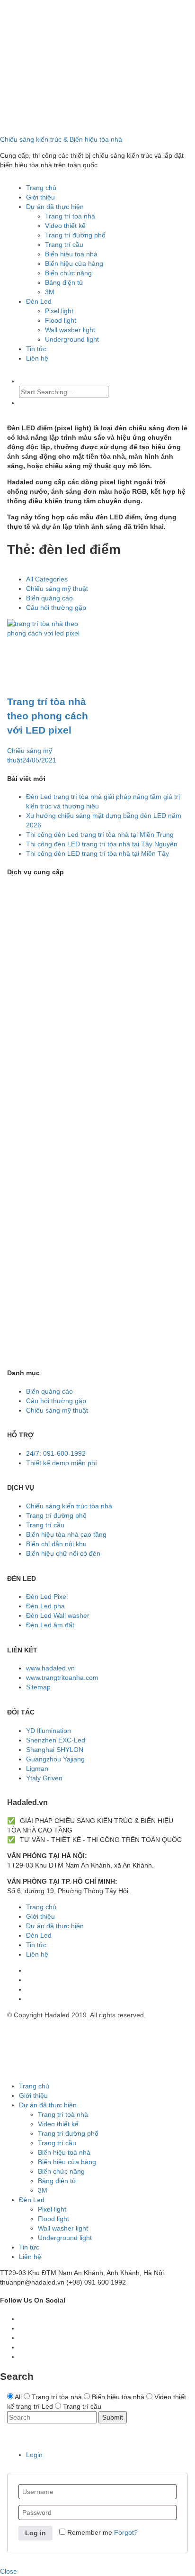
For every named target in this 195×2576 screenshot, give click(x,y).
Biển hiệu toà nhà (71, 254)
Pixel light (59, 311)
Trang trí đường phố (75, 235)
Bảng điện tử (64, 282)
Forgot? (126, 2532)
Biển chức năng (68, 273)
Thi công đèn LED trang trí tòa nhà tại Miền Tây (97, 853)
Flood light (61, 320)
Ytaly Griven (44, 1778)
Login (34, 2455)
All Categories (47, 579)
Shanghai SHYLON (55, 1750)
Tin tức (36, 349)
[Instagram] (29, 1999)
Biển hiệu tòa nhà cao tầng (66, 1534)
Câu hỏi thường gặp (56, 608)
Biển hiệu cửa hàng (74, 263)
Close (9, 2571)
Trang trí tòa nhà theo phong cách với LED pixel (48, 716)
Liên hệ (37, 358)
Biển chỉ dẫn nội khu (56, 1544)
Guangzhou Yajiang (55, 1759)
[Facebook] (29, 1970)
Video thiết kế (65, 226)
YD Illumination (49, 1731)
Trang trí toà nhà (70, 216)
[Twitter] (22, 2328)
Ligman (37, 1769)
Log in (35, 2533)
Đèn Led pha (45, 1606)
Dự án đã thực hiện (55, 207)
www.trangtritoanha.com (62, 1678)
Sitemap (38, 1687)
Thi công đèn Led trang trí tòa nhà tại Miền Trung (100, 834)
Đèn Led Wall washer (58, 1615)
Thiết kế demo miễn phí (62, 1463)
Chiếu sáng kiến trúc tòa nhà (69, 1506)
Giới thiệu (40, 197)
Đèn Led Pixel (47, 1596)
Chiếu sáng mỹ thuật (57, 589)
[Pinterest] (29, 1989)
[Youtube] (29, 1980)
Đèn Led (39, 301)
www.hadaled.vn (50, 1668)
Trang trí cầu (64, 245)
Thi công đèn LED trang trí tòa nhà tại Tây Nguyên (102, 844)
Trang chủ (41, 188)
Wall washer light (70, 330)
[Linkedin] (22, 2357)
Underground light (72, 339)
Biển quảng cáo (49, 598)
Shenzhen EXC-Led (56, 1740)
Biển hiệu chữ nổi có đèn (63, 1553)
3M (50, 292)
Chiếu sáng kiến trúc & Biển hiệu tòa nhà (61, 139)
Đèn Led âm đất (50, 1625)
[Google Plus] (22, 2338)
